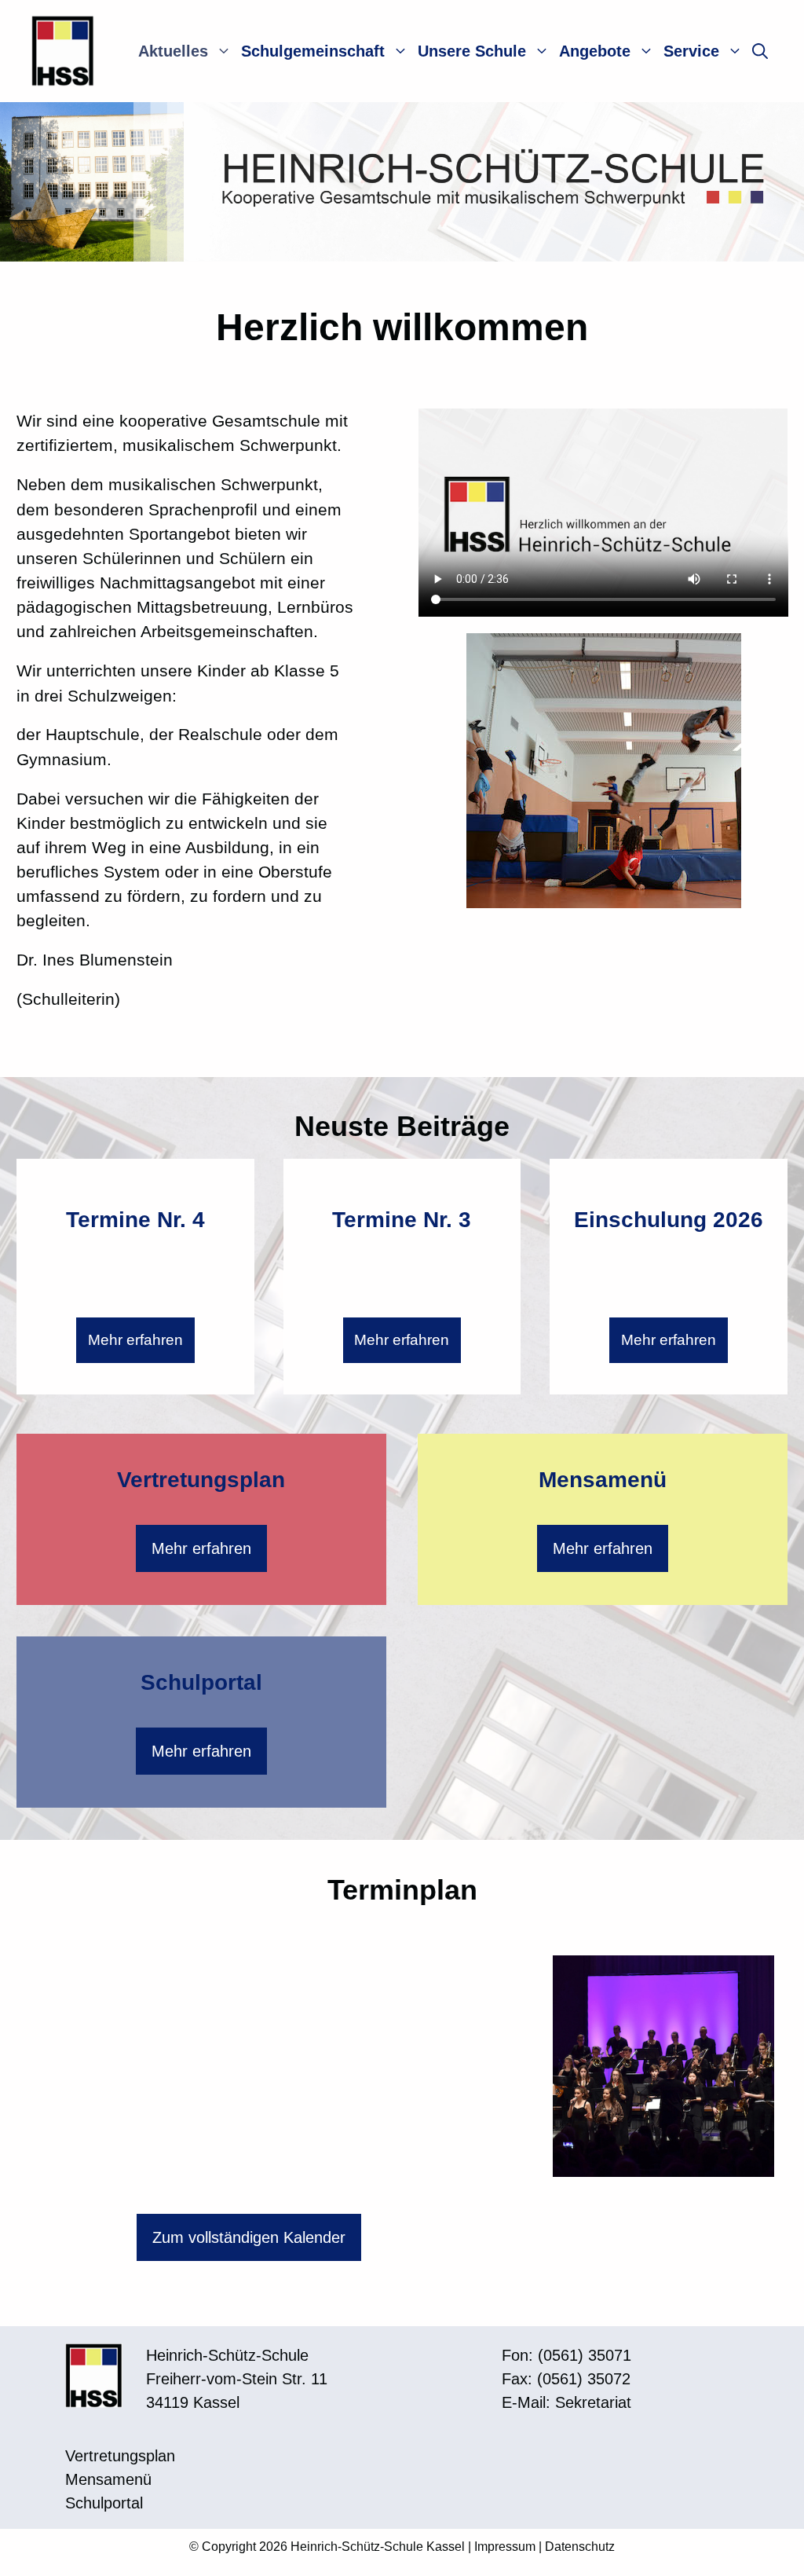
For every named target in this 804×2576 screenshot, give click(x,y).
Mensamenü (603, 1480)
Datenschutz (580, 2547)
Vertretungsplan (201, 1480)
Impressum (505, 2547)
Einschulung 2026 (669, 1220)
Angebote (595, 51)
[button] (760, 51)
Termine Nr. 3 (402, 1220)
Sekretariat (593, 2402)
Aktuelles (173, 51)
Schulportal (201, 1682)
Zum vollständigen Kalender (249, 2237)
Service (691, 51)
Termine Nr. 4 (135, 1220)
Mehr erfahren (135, 1340)
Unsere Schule (472, 51)
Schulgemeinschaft (313, 51)
